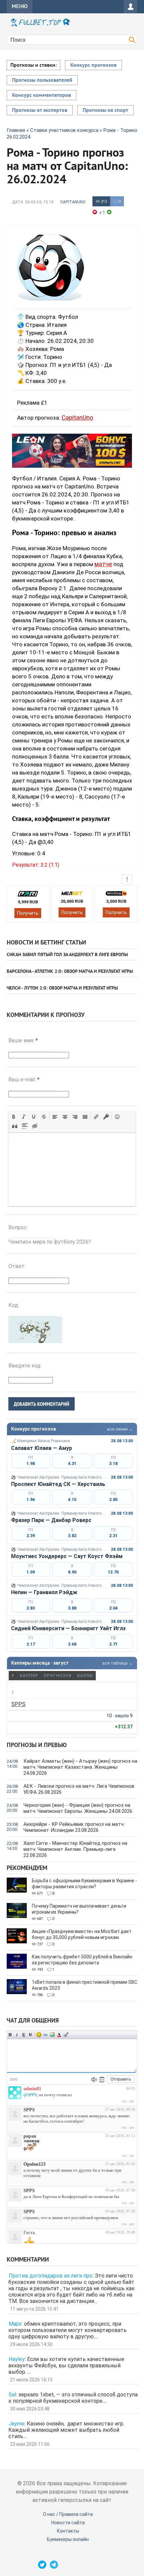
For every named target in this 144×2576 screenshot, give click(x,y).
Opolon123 (34, 2164)
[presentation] (14, 1117)
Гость (29, 2233)
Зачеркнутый (30, 2035)
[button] (14, 1117)
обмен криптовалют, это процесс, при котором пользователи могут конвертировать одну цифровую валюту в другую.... (67, 2330)
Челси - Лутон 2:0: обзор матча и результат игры (62, 988)
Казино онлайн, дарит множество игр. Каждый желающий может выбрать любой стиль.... (66, 2430)
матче (103, 564)
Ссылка (46, 2035)
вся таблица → (118, 1663)
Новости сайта (68, 2523)
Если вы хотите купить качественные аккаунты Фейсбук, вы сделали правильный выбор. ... (66, 2366)
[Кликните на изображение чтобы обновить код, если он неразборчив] (35, 1341)
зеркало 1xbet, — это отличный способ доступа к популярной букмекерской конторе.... (73, 2398)
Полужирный (10, 2035)
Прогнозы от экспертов (40, 111)
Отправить (121, 2079)
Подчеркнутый (24, 2035)
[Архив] (102, 2080)
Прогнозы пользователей (42, 80)
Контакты (68, 2531)
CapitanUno (73, 202)
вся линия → (120, 1429)
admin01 (32, 2089)
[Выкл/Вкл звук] (94, 2080)
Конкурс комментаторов (42, 95)
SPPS (18, 1704)
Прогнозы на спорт (105, 111)
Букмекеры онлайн (68, 2539)
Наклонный (17, 2035)
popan (30, 2136)
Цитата (66, 2035)
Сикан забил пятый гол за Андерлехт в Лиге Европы (67, 955)
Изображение (52, 2035)
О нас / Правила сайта (68, 2514)
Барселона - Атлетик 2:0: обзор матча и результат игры (70, 972)
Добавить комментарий (42, 1404)
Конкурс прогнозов (93, 65)
